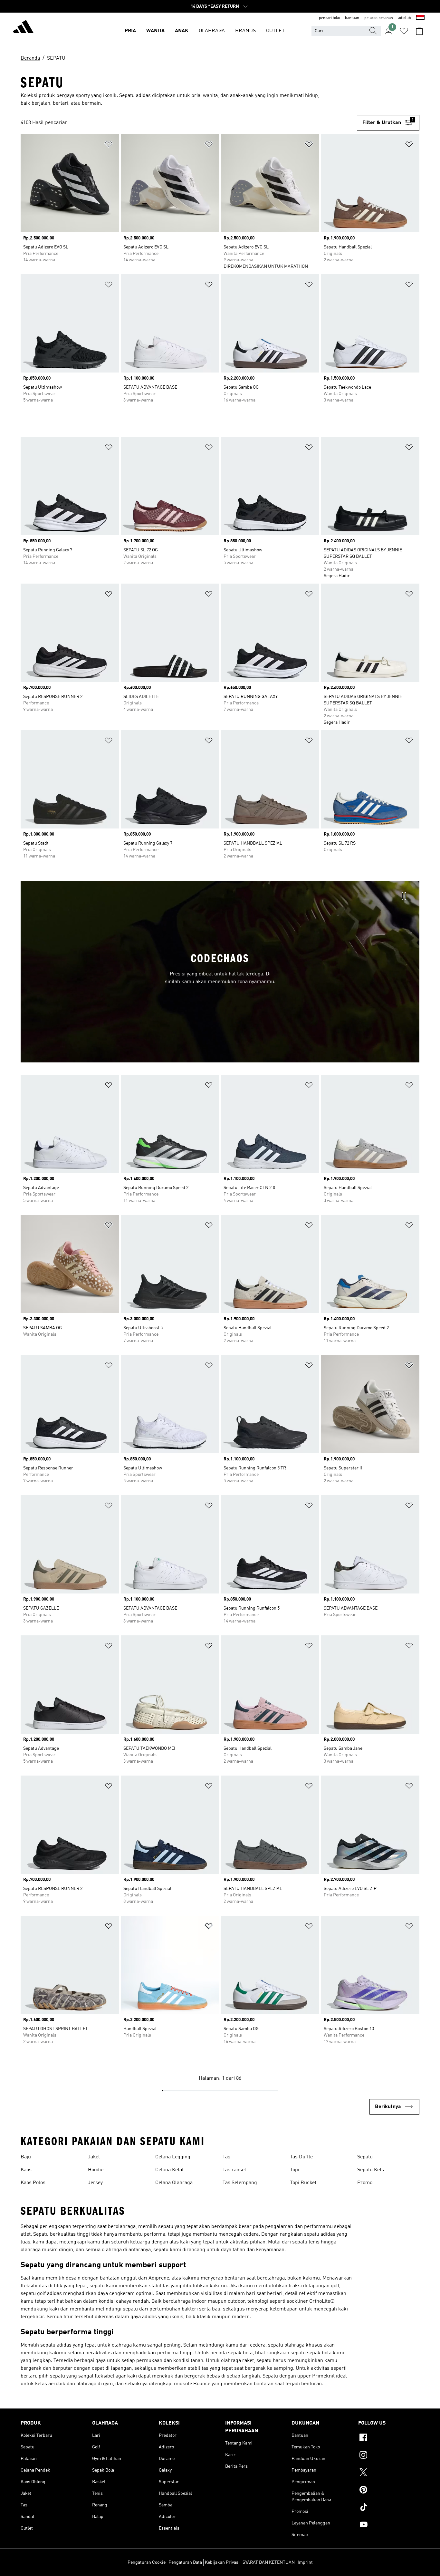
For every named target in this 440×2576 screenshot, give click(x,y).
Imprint (305, 2562)
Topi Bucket (303, 2183)
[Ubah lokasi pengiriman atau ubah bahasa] (420, 18)
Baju (26, 2157)
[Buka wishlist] (404, 31)
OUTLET (275, 31)
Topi (295, 2170)
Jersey (95, 2183)
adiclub (405, 18)
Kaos (26, 2170)
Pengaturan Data (185, 2562)
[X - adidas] (389, 2473)
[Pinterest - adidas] (389, 2491)
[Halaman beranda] (23, 28)
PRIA (130, 31)
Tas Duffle (301, 2157)
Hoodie (96, 2170)
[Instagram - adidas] (389, 2456)
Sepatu (365, 2157)
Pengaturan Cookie (147, 2562)
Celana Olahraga (174, 2183)
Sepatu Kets (371, 2170)
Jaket (94, 2157)
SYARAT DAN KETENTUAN (269, 2562)
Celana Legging (173, 2157)
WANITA (155, 31)
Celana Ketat (169, 2170)
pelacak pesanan (379, 18)
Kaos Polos (33, 2183)
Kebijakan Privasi (222, 2562)
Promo (365, 2183)
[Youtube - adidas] (389, 2525)
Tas (226, 2157)
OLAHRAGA (212, 31)
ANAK (182, 31)
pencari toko (329, 18)
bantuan (352, 18)
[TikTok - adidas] (389, 2508)
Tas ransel (234, 2170)
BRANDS (245, 31)
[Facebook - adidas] (389, 2438)
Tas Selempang (240, 2183)
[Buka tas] (419, 31)
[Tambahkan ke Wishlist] (109, 145)
